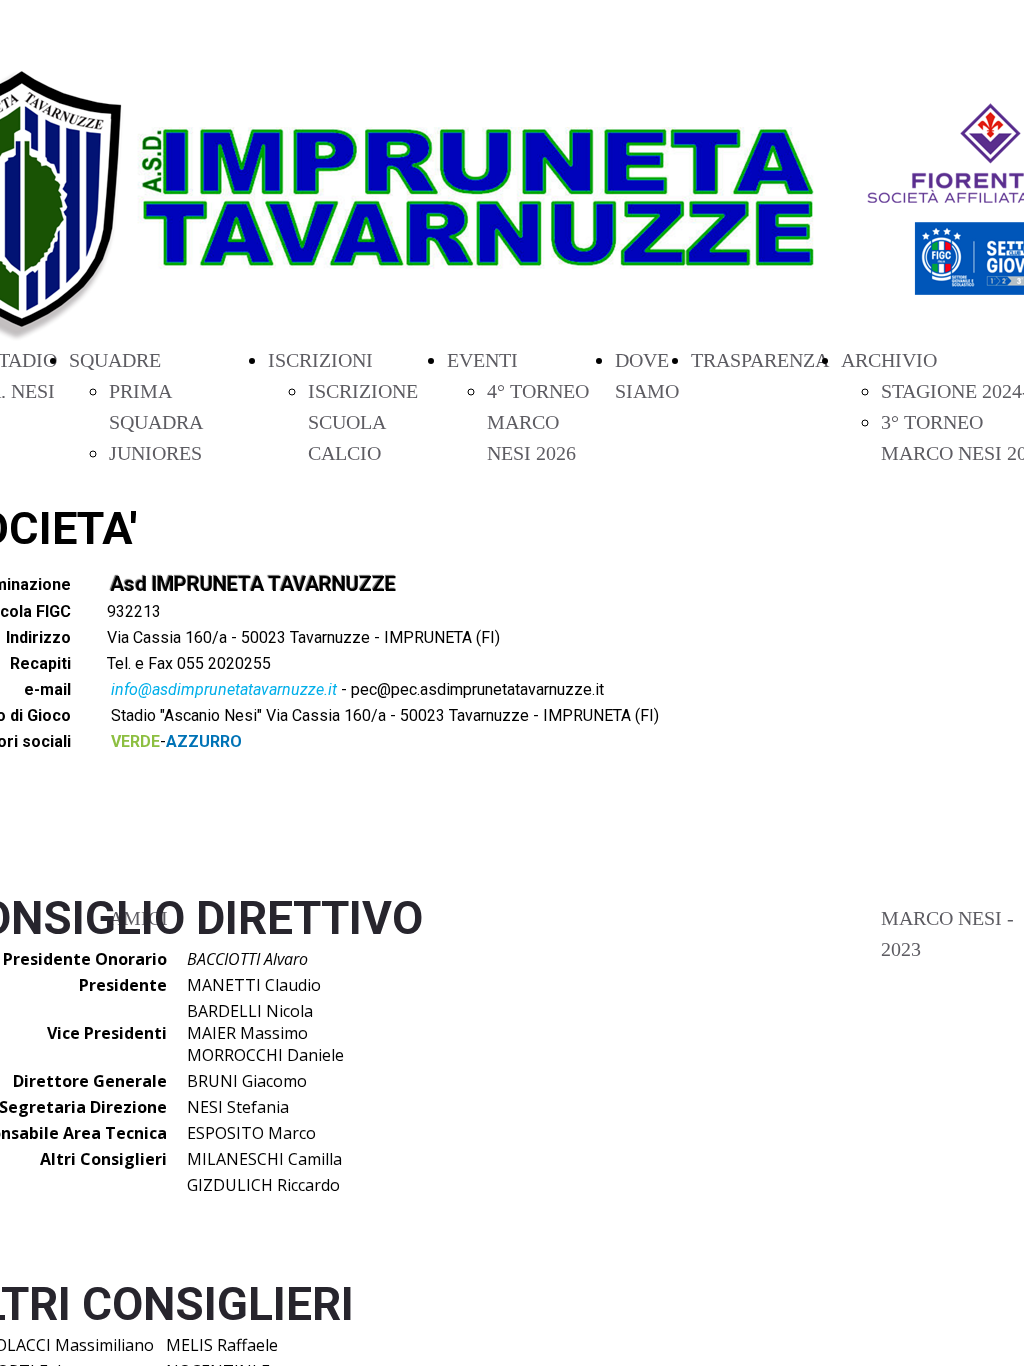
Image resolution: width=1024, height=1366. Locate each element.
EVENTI (482, 360)
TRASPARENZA (760, 360)
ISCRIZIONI (320, 360)
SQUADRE (115, 360)
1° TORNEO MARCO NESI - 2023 (947, 918)
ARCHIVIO (889, 360)
